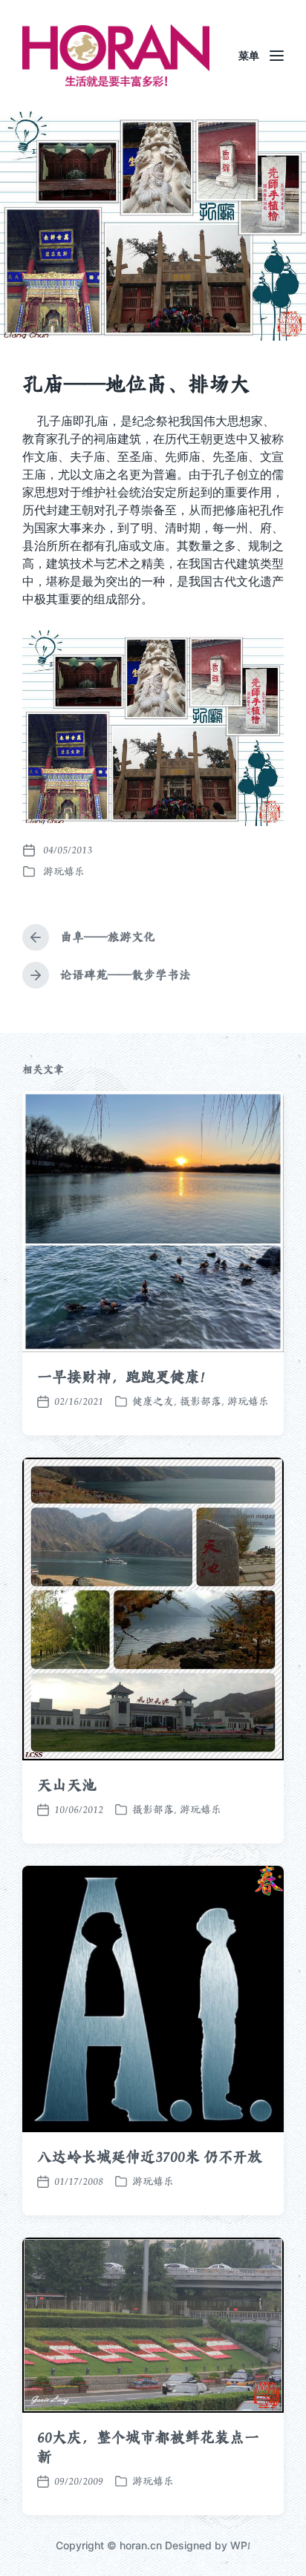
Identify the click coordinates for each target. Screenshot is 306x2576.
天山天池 (67, 1785)
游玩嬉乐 (64, 871)
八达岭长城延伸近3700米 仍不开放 (150, 2157)
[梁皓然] (116, 56)
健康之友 (153, 1401)
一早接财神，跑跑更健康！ (126, 1377)
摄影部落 (201, 1401)
